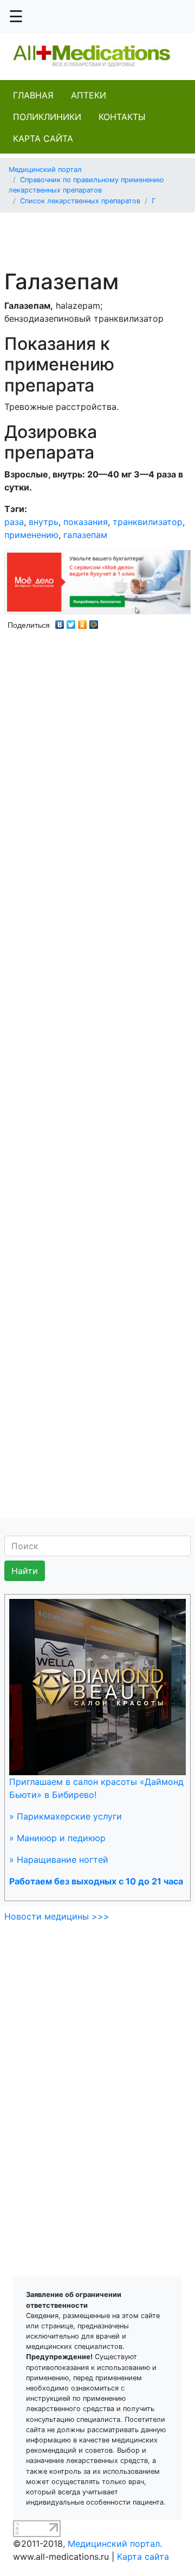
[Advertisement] (102, 235)
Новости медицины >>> (57, 1916)
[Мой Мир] (94, 622)
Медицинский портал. (115, 2544)
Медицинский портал (45, 170)
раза (14, 522)
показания (86, 522)
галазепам (85, 535)
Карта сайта (43, 138)
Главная (33, 95)
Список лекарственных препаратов (80, 201)
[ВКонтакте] (60, 622)
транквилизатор (148, 522)
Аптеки (89, 95)
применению (31, 535)
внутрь (44, 522)
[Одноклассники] (83, 622)
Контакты (122, 117)
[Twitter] (71, 622)
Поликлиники (47, 117)
